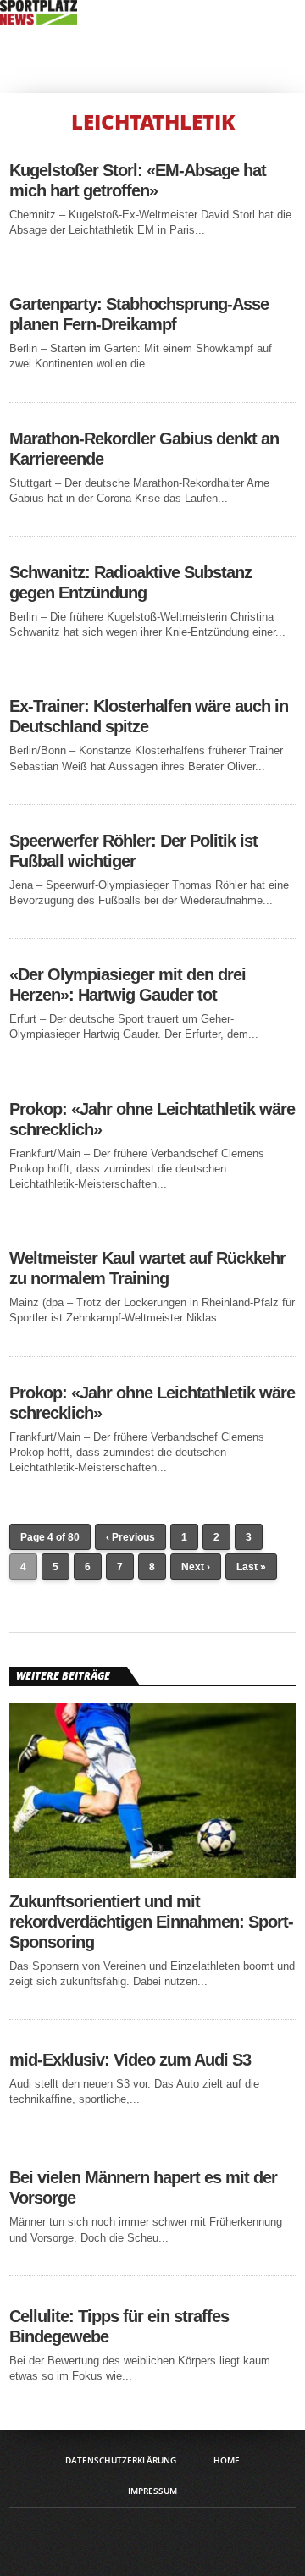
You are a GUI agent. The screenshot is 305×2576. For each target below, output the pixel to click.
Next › (196, 1567)
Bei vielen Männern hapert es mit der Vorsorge (143, 2187)
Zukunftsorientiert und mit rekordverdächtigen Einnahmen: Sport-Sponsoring (151, 1922)
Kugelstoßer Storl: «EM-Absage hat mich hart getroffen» (138, 180)
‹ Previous (130, 1537)
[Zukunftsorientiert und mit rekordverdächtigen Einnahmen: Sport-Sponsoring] (152, 1874)
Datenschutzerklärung (121, 2460)
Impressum (152, 2491)
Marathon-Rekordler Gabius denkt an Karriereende (144, 449)
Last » (251, 1567)
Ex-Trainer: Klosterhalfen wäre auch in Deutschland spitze (149, 716)
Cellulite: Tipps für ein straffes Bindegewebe (119, 2326)
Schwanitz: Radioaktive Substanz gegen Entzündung (130, 582)
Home (227, 2460)
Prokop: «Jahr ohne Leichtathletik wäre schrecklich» (152, 1119)
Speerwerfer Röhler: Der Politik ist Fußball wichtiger (133, 851)
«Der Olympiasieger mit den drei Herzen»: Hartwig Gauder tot (128, 985)
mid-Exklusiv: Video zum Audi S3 (130, 2060)
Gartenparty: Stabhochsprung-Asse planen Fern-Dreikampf (139, 314)
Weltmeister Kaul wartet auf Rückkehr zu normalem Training (147, 1268)
